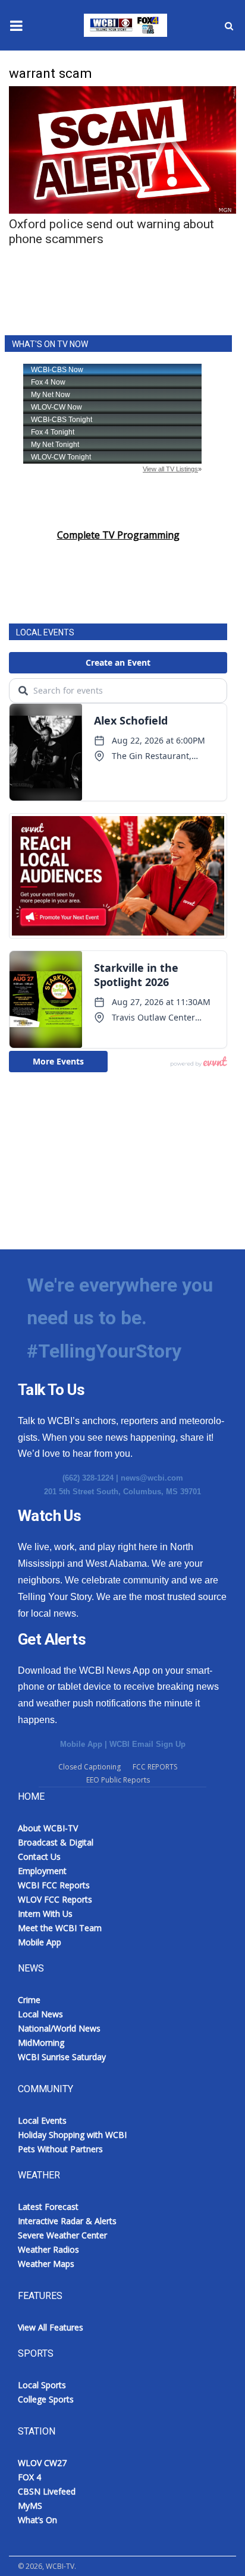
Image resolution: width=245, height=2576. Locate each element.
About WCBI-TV (48, 1828)
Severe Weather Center (62, 2235)
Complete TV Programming (118, 535)
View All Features (51, 2327)
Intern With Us (45, 1914)
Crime (29, 2000)
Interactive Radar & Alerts (67, 2221)
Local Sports (42, 2385)
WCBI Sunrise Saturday (62, 2057)
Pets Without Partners (60, 2149)
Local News (40, 2014)
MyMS (30, 2506)
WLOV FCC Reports (55, 1899)
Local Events (42, 2120)
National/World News (59, 2028)
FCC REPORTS (155, 1767)
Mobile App (81, 1744)
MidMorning (41, 2043)
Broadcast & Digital (56, 1842)
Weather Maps (46, 2264)
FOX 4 (29, 2477)
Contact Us (39, 1857)
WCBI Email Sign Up (147, 1744)
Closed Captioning (89, 1767)
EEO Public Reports (118, 1780)
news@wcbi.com (152, 1478)
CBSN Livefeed (47, 2491)
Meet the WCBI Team (60, 1928)
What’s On (37, 2520)
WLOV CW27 (42, 2463)
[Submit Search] (229, 26)
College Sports (46, 2399)
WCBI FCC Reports (54, 1885)
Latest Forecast (48, 2207)
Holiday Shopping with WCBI (72, 2135)
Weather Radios (48, 2249)
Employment (42, 1871)
